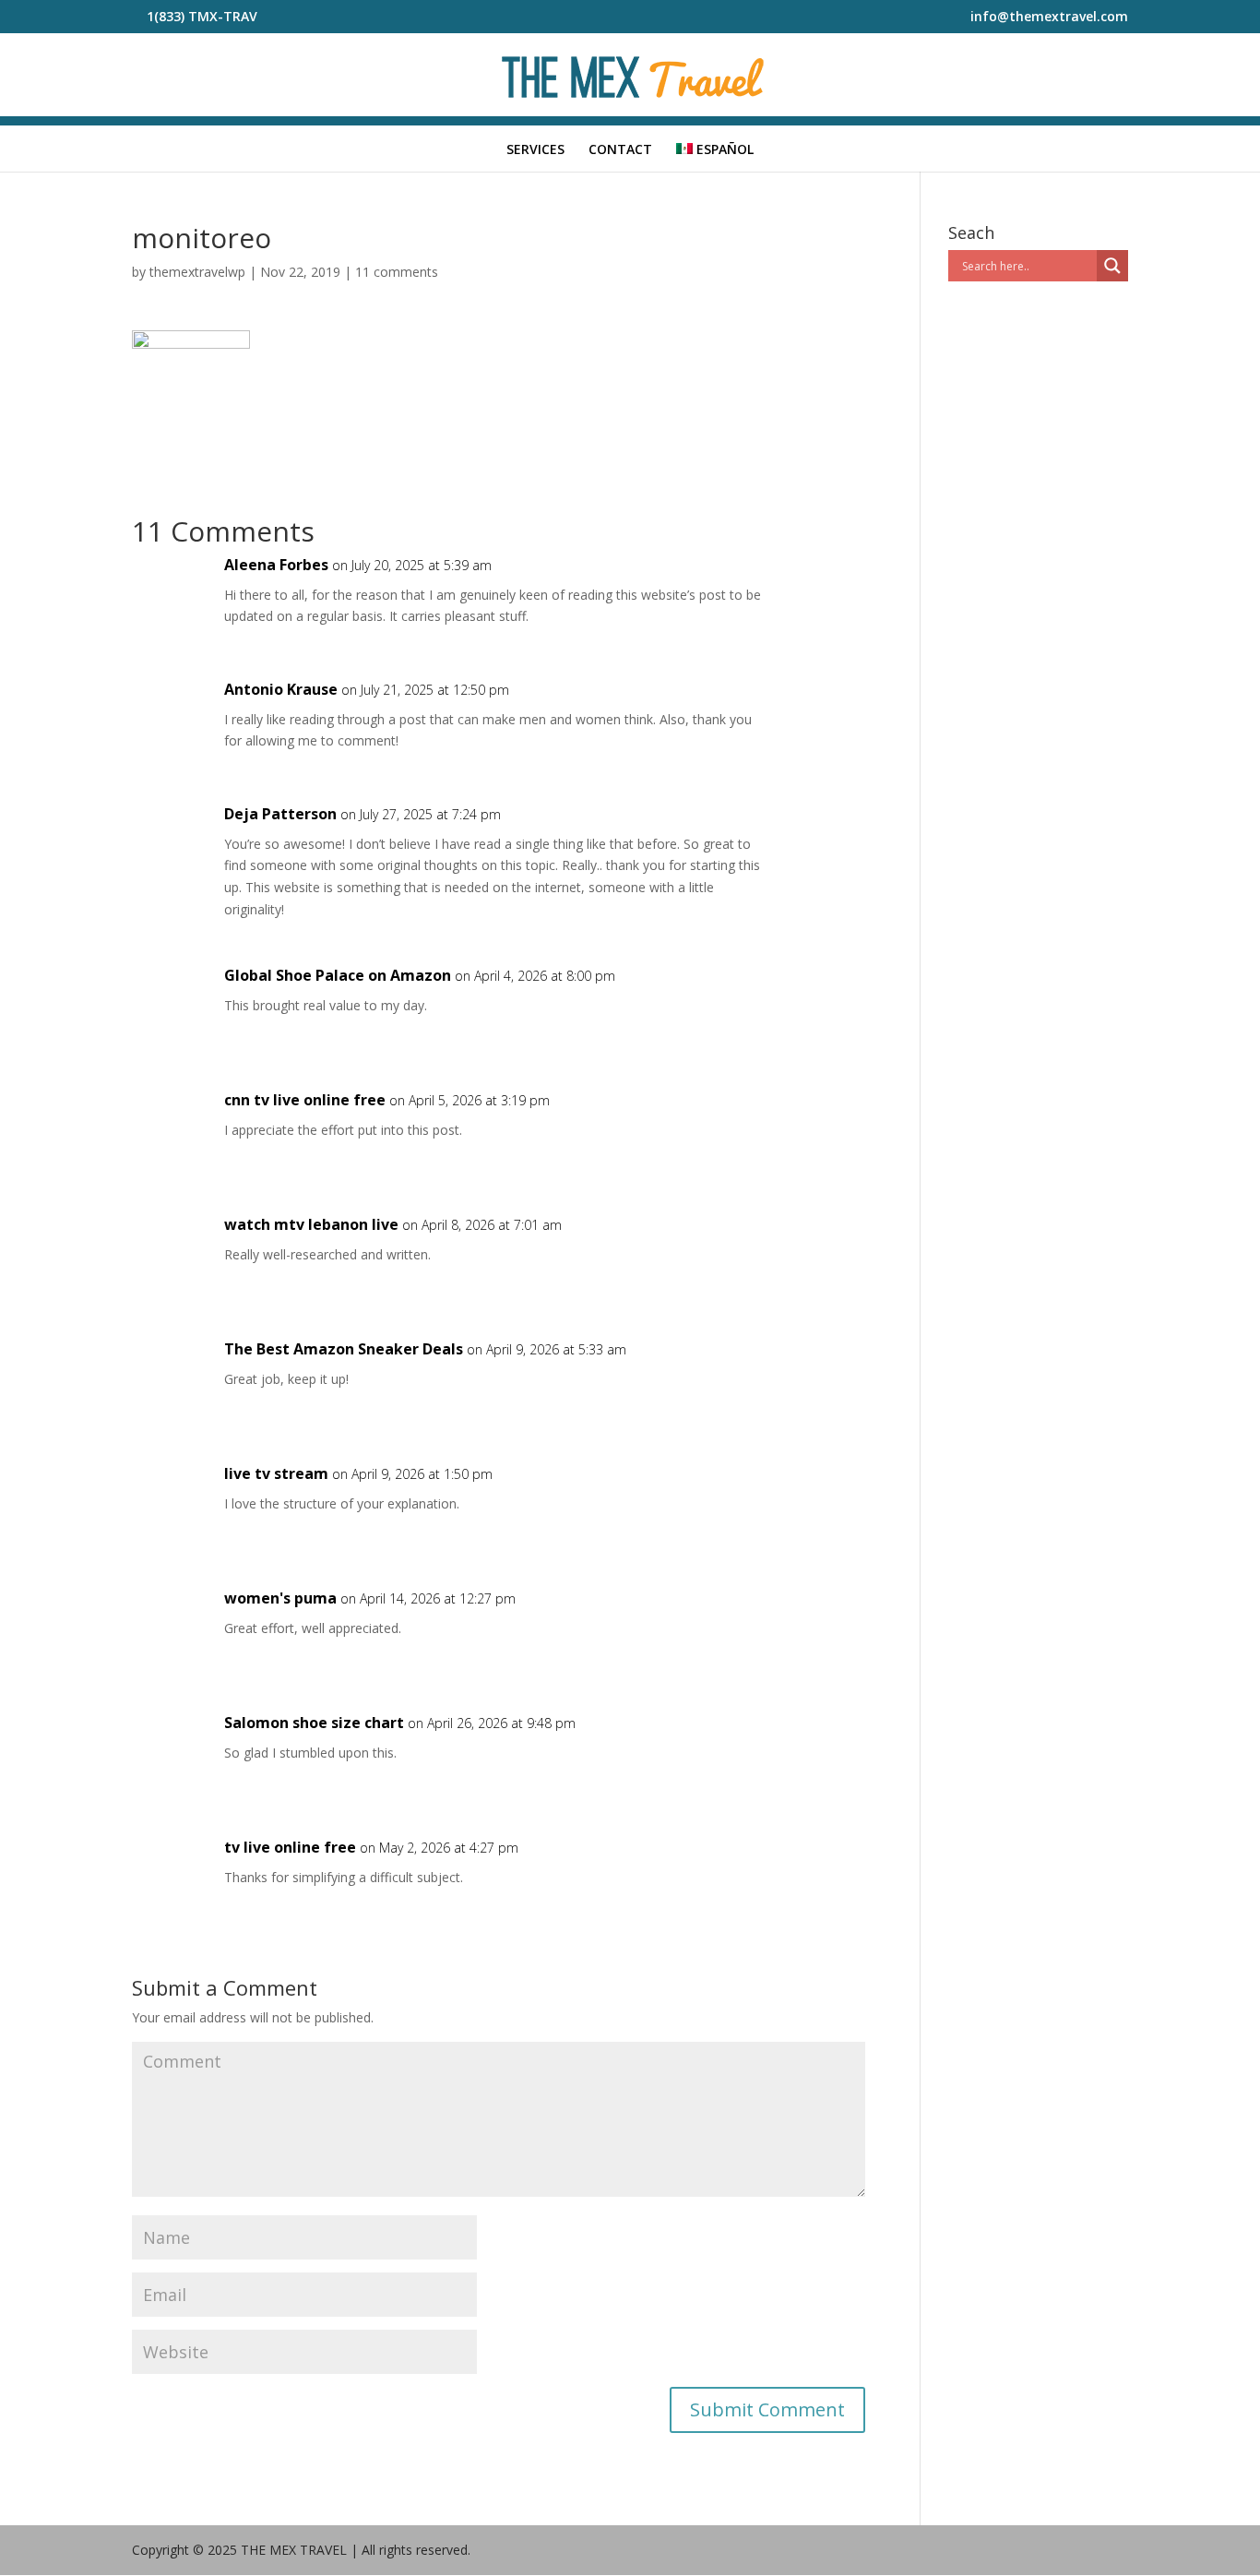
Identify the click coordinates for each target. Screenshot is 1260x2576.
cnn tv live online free (305, 1100)
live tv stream (276, 1473)
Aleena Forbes (276, 565)
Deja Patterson (280, 814)
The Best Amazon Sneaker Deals (344, 1349)
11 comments (397, 272)
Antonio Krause (281, 689)
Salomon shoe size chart (314, 1723)
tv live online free (290, 1847)
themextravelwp (197, 272)
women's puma (280, 1598)
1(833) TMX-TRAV (202, 16)
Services (535, 150)
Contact (620, 150)
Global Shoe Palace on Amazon (338, 975)
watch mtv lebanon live (311, 1224)
